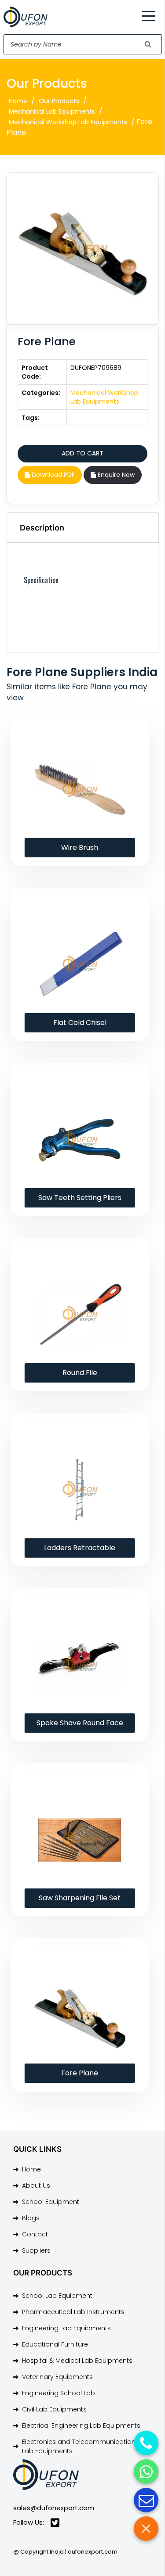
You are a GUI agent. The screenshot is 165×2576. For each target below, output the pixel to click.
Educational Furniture (55, 2344)
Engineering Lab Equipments (66, 2328)
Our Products (59, 101)
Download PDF (52, 475)
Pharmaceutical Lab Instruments (73, 2312)
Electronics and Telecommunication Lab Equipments (79, 2446)
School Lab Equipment (57, 2296)
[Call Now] (146, 2443)
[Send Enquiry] (146, 2500)
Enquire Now (115, 475)
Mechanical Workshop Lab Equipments (68, 122)
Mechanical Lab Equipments (52, 111)
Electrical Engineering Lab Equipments (81, 2426)
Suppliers (36, 2250)
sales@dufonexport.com (54, 2508)
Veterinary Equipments (57, 2377)
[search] (148, 44)
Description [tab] (42, 528)
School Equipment (51, 2202)
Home (18, 101)
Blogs (31, 2218)
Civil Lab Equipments (54, 2409)
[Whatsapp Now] (146, 2472)
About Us (36, 2185)
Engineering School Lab (59, 2393)
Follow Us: (29, 2522)
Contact (35, 2234)
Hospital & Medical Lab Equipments (77, 2361)
